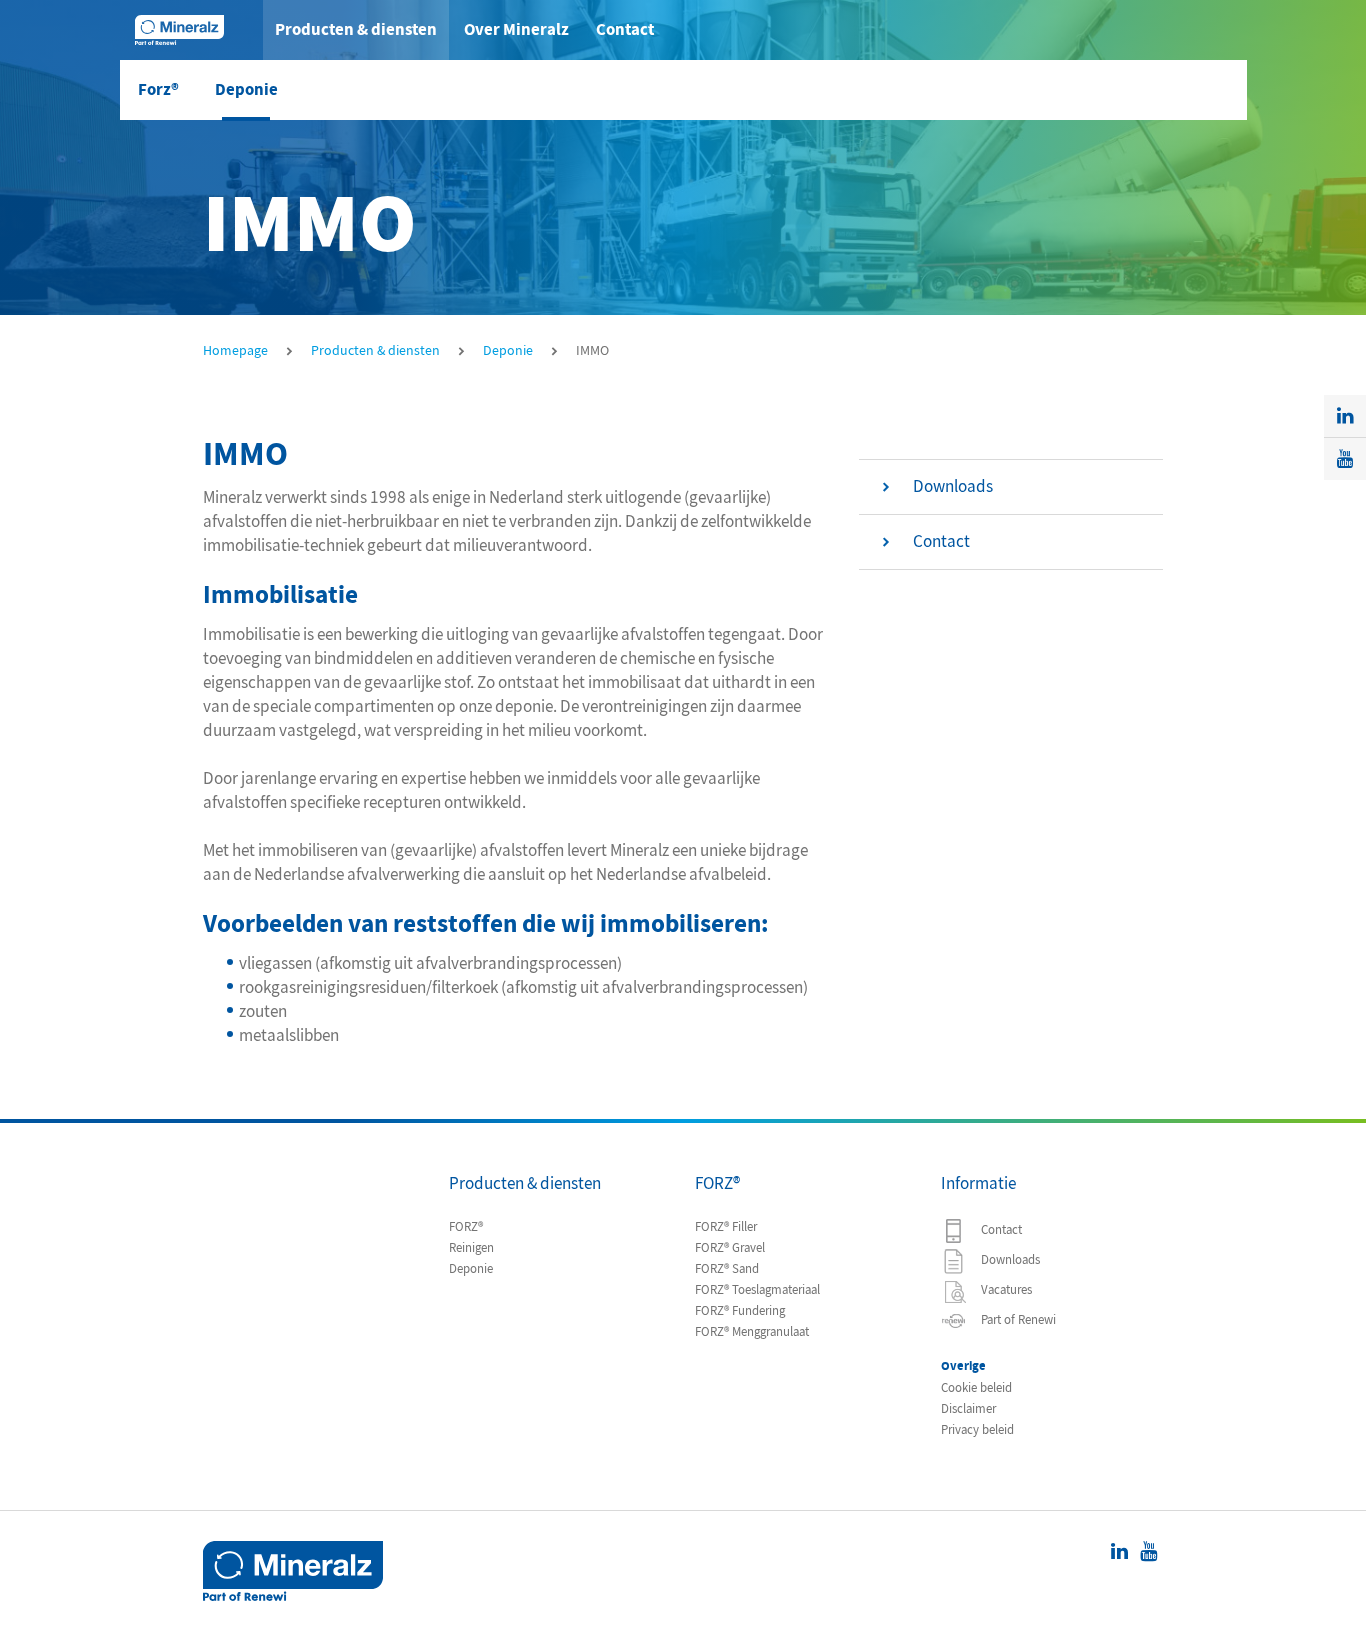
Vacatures (1005, 1290)
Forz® (158, 89)
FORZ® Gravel (730, 1248)
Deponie (246, 89)
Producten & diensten (356, 29)
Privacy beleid (977, 1430)
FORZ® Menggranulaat (752, 1332)
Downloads (1009, 1260)
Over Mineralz (516, 29)
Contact (625, 29)
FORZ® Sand (727, 1269)
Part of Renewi (1017, 1320)
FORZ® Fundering (740, 1311)
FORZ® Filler (726, 1227)
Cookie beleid (976, 1388)
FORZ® (466, 1227)
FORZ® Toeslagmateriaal (757, 1290)
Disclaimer (968, 1409)
